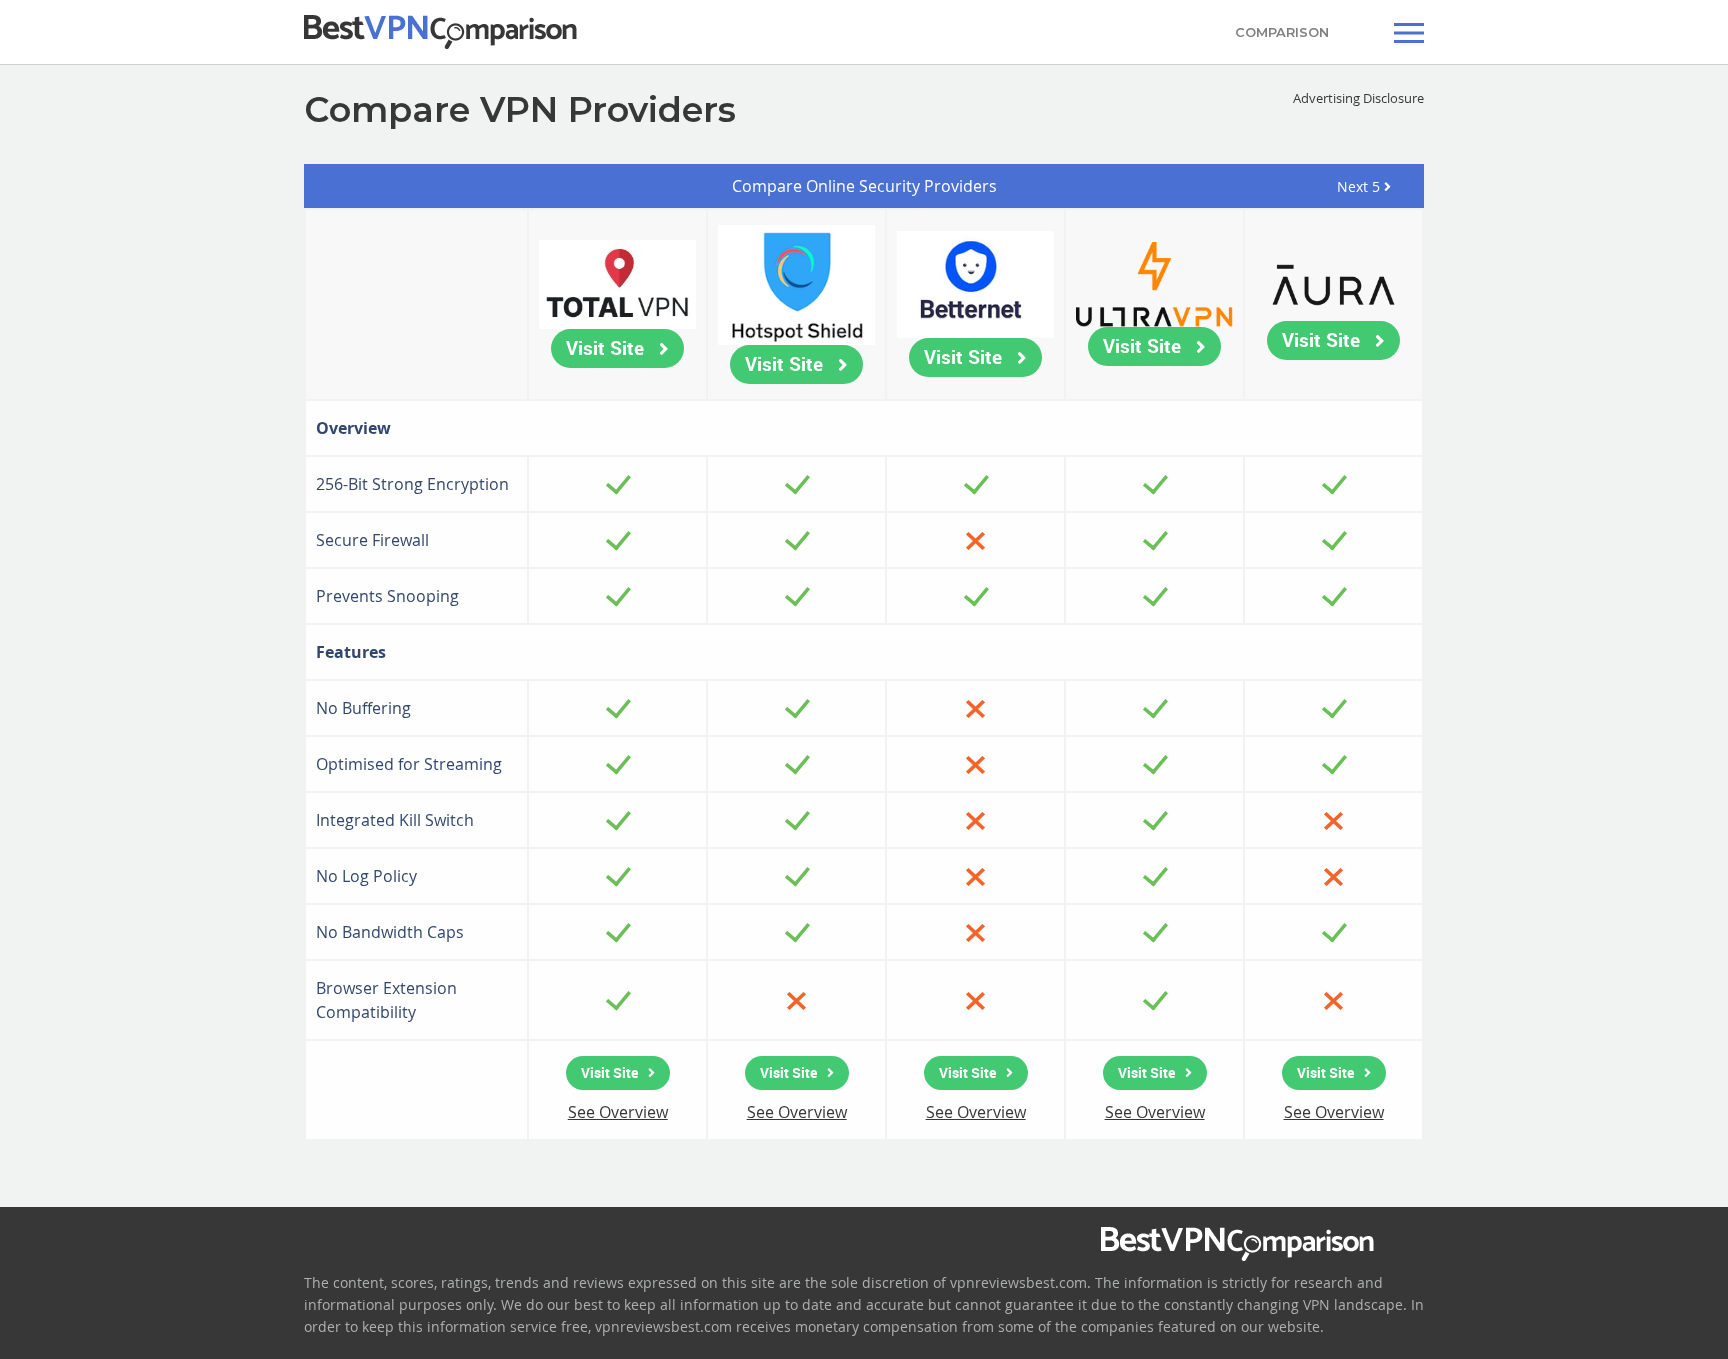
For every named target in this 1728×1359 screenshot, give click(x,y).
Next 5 (1360, 186)
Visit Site (605, 348)
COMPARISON (1282, 32)
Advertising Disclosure (1358, 98)
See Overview (618, 1112)
